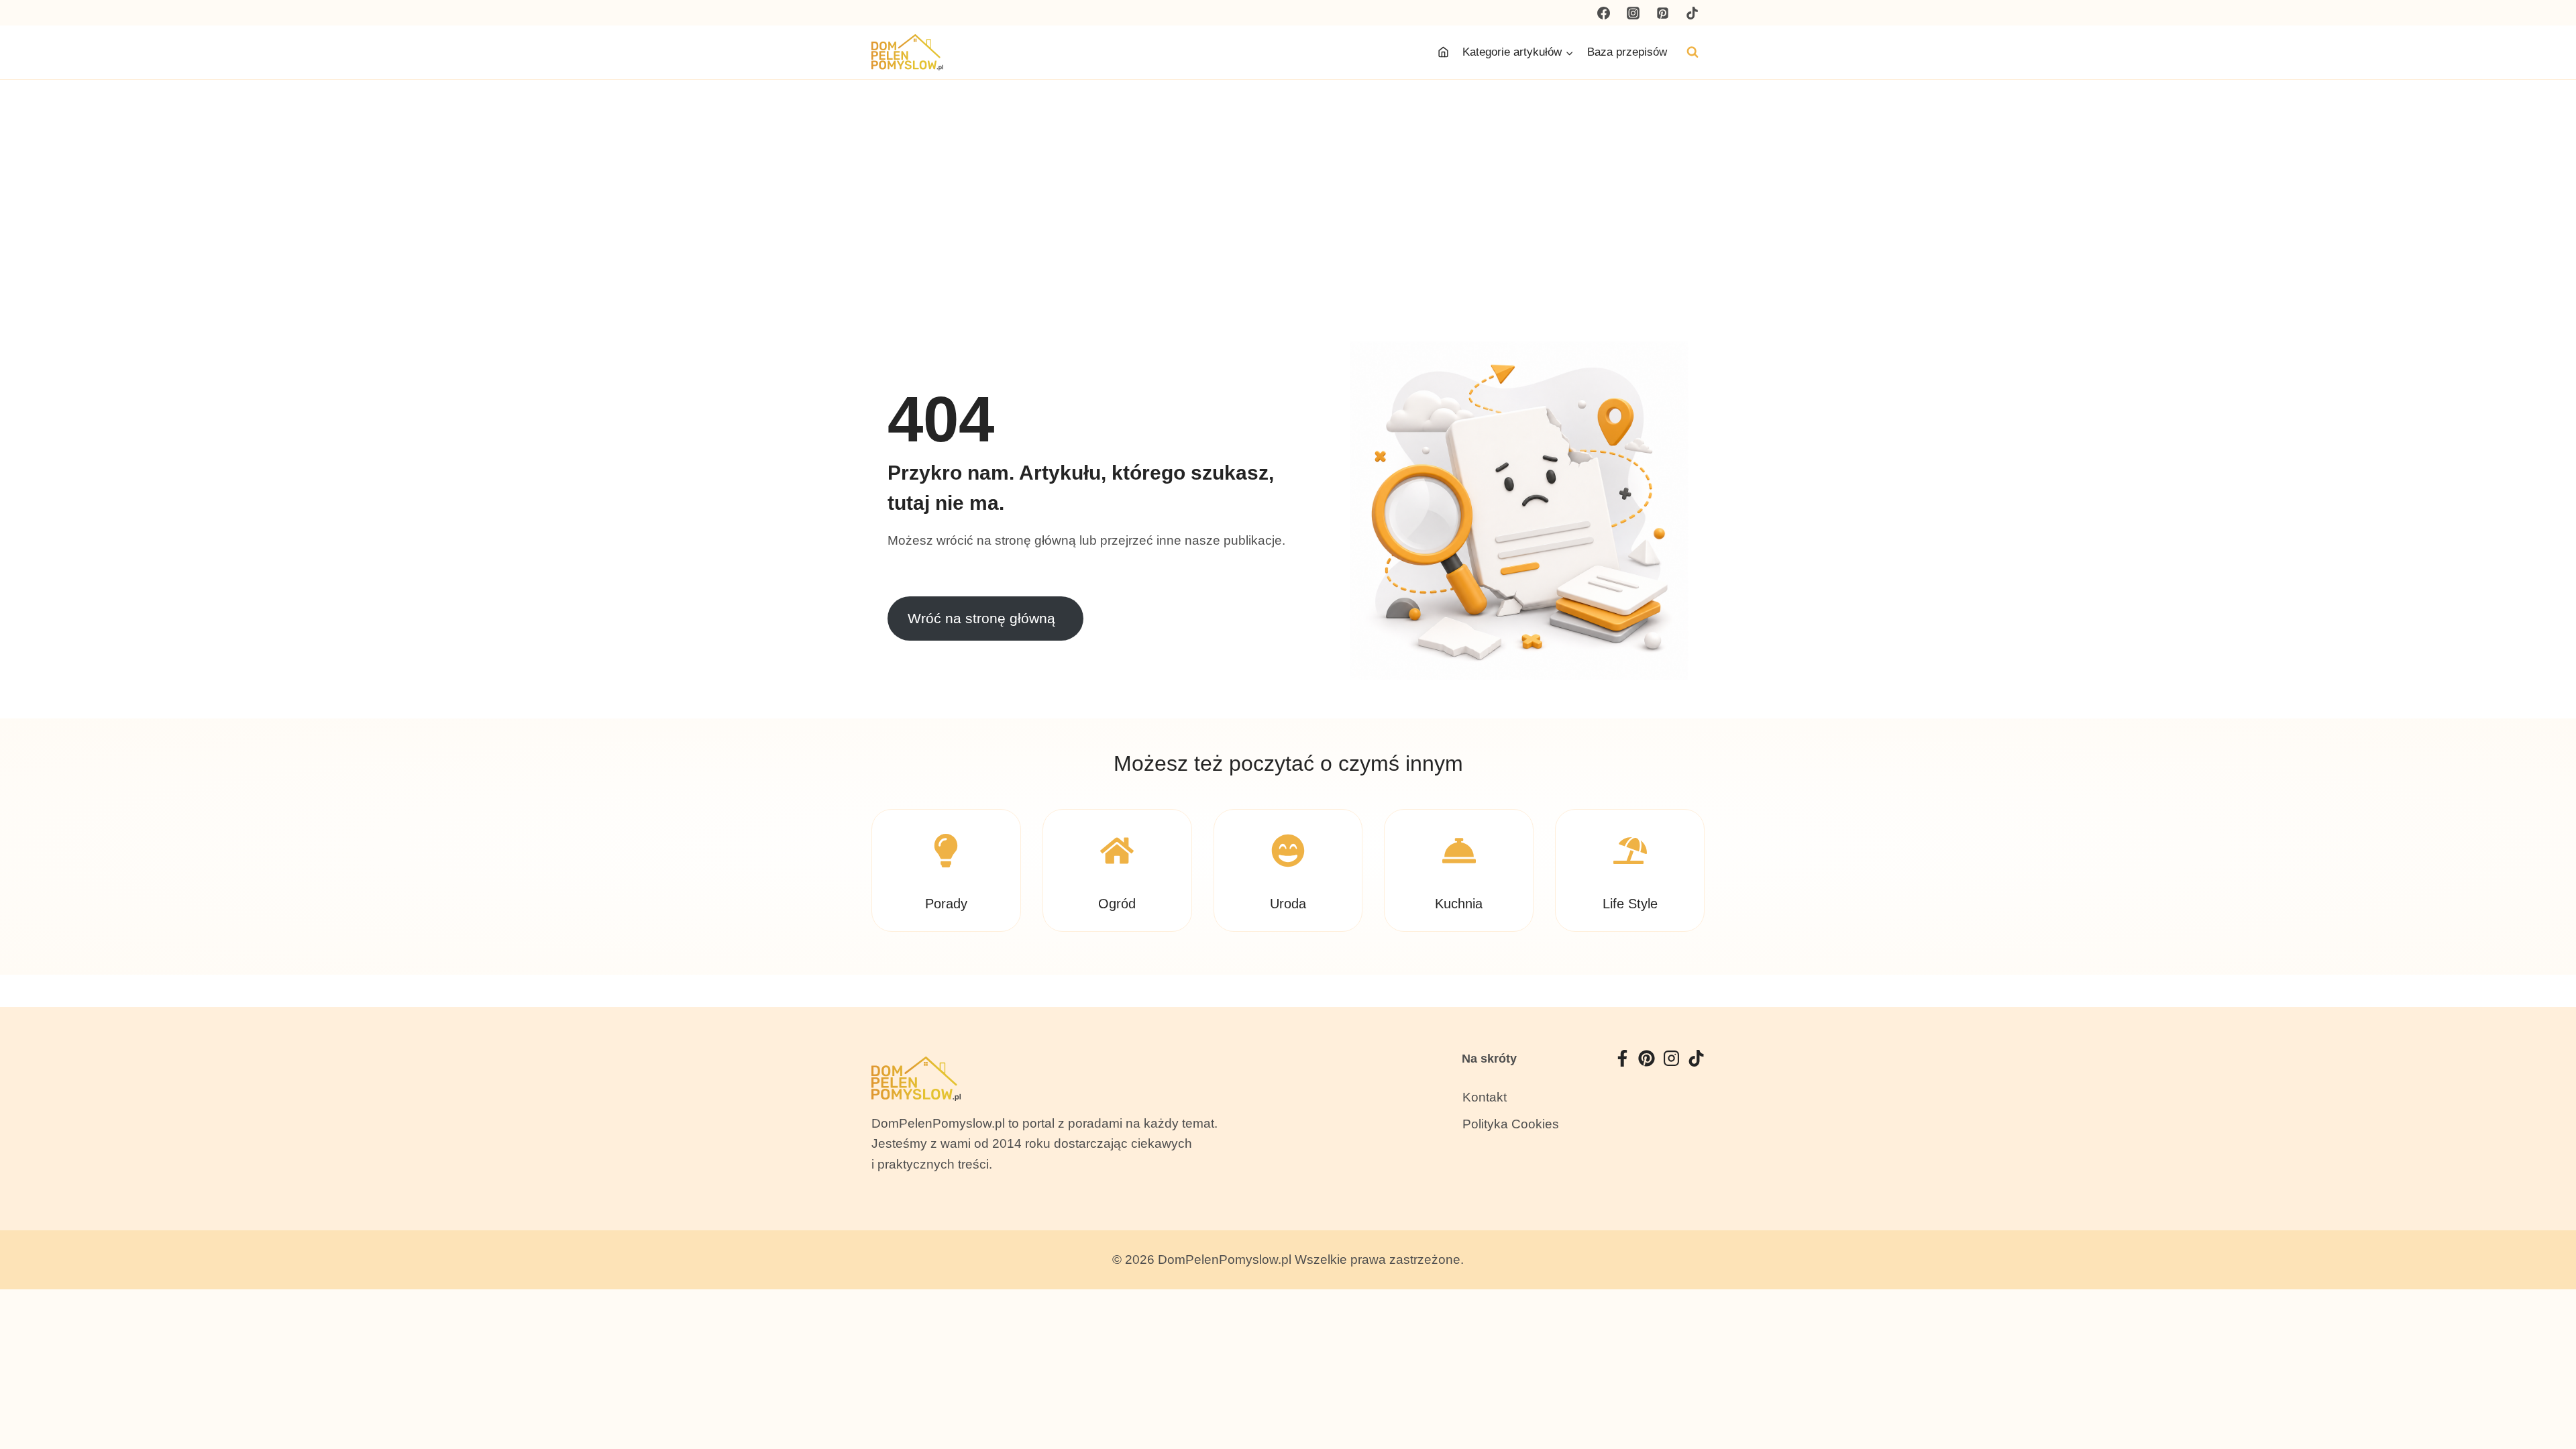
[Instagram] (1633, 13)
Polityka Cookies (1511, 1124)
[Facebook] (1604, 13)
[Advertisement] (1288, 180)
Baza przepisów (1627, 52)
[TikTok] (1692, 13)
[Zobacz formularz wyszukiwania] (1693, 52)
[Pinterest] (1662, 13)
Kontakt (1485, 1097)
